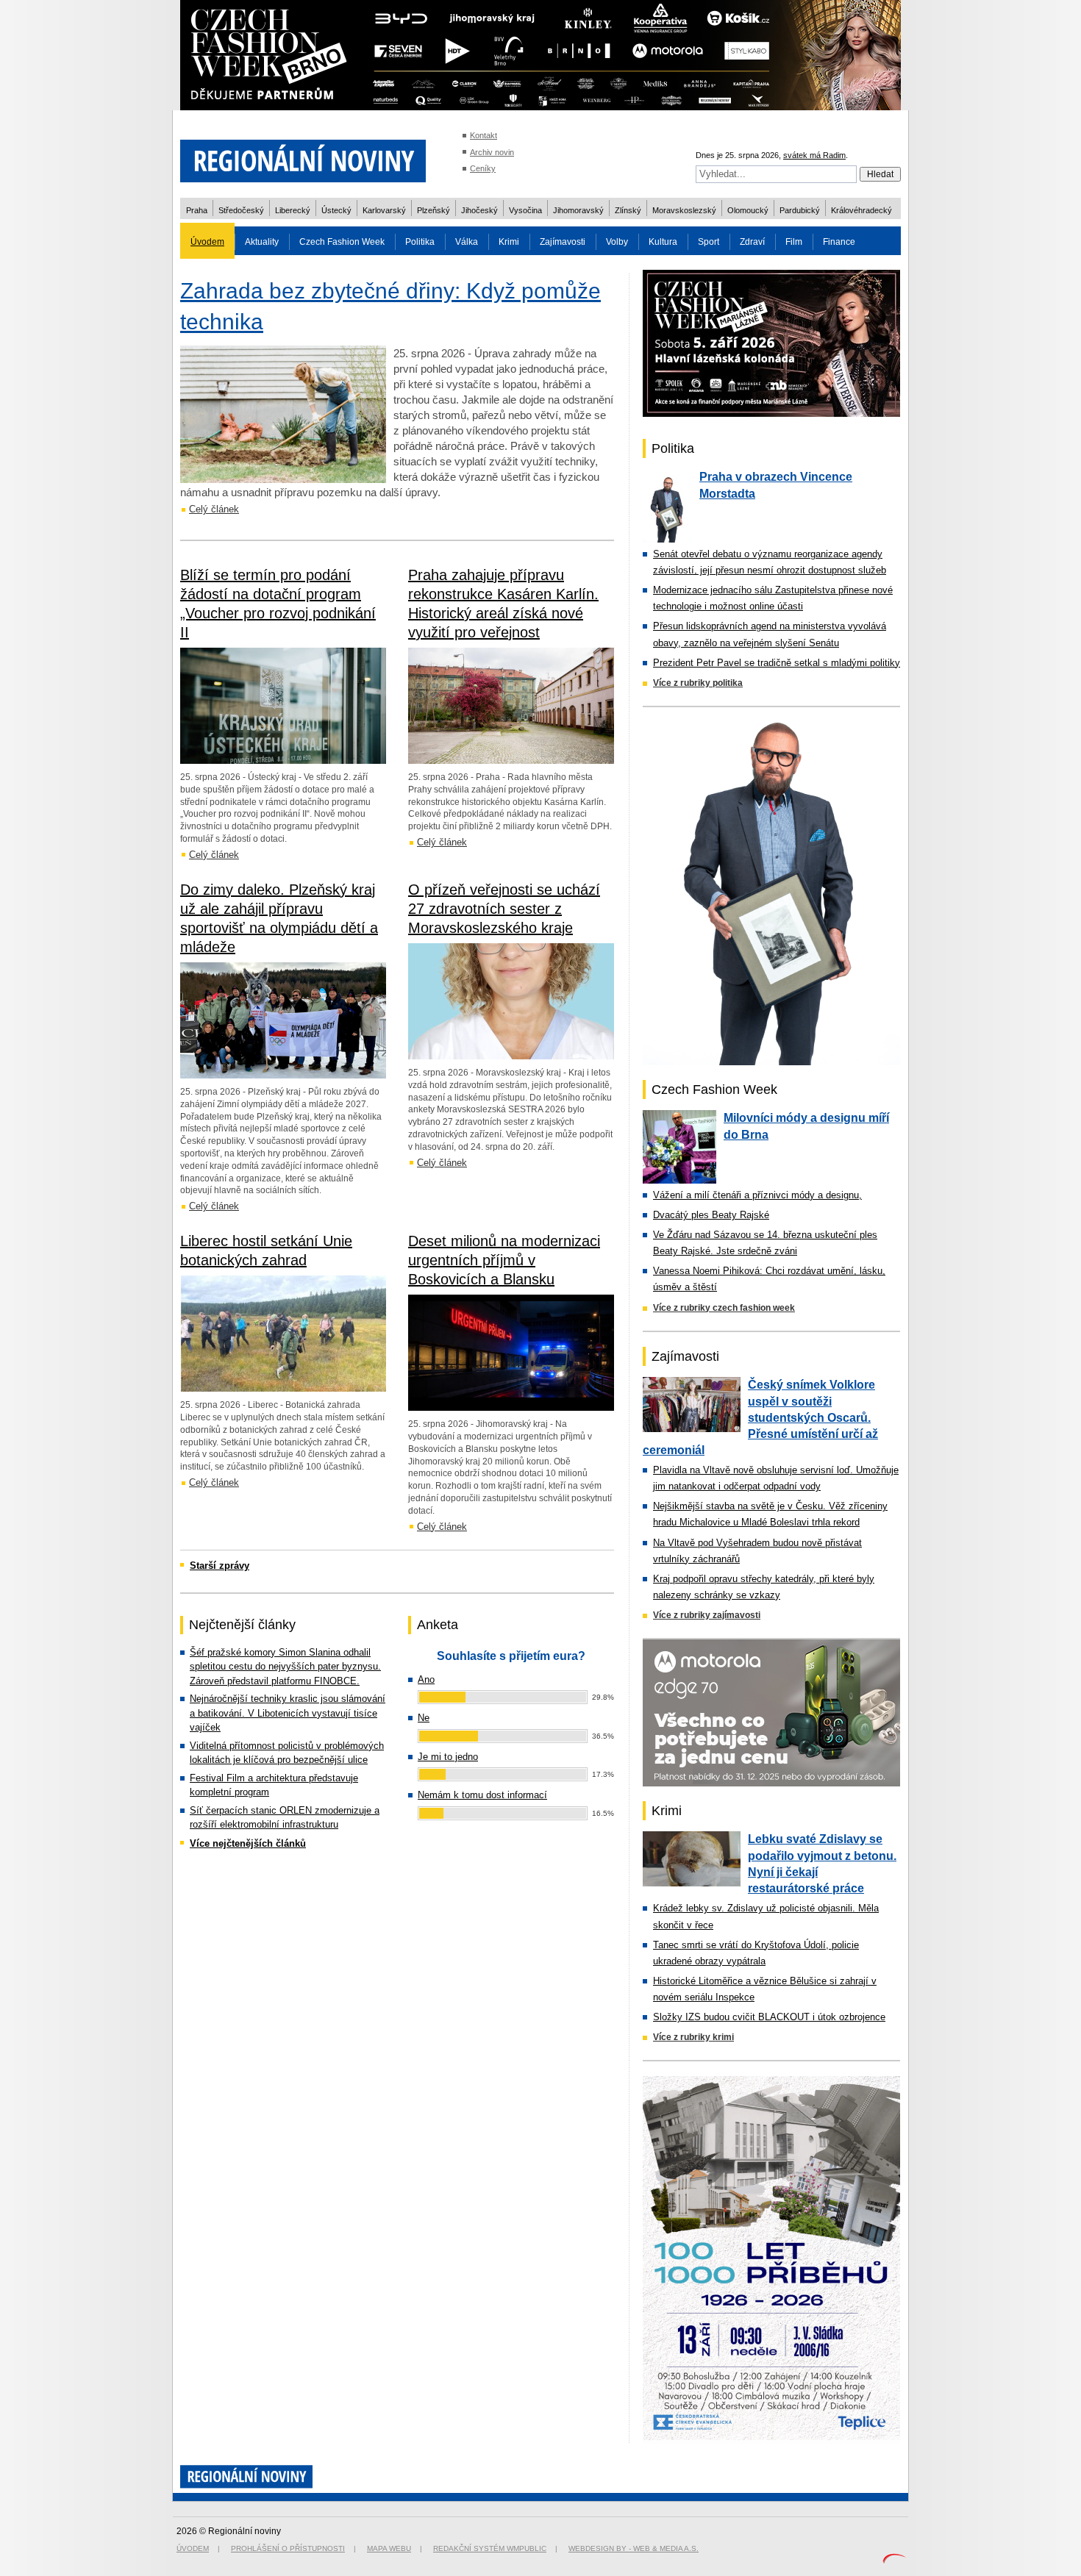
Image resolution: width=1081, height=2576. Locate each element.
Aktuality (262, 242)
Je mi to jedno (448, 1757)
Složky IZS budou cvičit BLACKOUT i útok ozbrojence (769, 2017)
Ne (424, 1718)
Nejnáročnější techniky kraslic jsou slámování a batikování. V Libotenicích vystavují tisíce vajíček (288, 1713)
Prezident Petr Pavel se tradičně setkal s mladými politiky (777, 663)
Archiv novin (492, 152)
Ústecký (336, 210)
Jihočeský (479, 210)
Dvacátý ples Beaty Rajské (711, 1215)
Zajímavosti (563, 242)
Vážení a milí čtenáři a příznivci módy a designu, (757, 1195)
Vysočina (525, 210)
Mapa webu (389, 2548)
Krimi (509, 242)
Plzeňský (434, 210)
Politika (420, 242)
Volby (617, 242)
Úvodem (207, 242)
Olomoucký (748, 210)
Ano (426, 1679)
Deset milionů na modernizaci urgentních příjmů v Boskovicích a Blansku (504, 1260)
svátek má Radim (814, 155)
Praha (197, 210)
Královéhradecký (861, 210)
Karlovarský (384, 210)
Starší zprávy (220, 1566)
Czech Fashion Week (342, 242)
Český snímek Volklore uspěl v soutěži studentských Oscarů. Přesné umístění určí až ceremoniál (760, 1417)
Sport (709, 242)
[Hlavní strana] (303, 191)
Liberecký (293, 210)
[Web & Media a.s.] (894, 2560)
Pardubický (800, 210)
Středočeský (241, 210)
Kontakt (484, 135)
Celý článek (214, 509)
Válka (467, 242)
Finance (839, 242)
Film (794, 242)
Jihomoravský (578, 210)
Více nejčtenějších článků (248, 1843)
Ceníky (483, 168)
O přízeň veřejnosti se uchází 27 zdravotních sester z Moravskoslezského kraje (504, 909)
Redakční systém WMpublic (490, 2548)
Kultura (663, 242)
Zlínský (628, 210)
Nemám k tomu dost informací (482, 1795)
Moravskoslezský (684, 210)
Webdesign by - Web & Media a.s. (634, 2548)
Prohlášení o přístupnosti (288, 2548)
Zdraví (752, 242)
